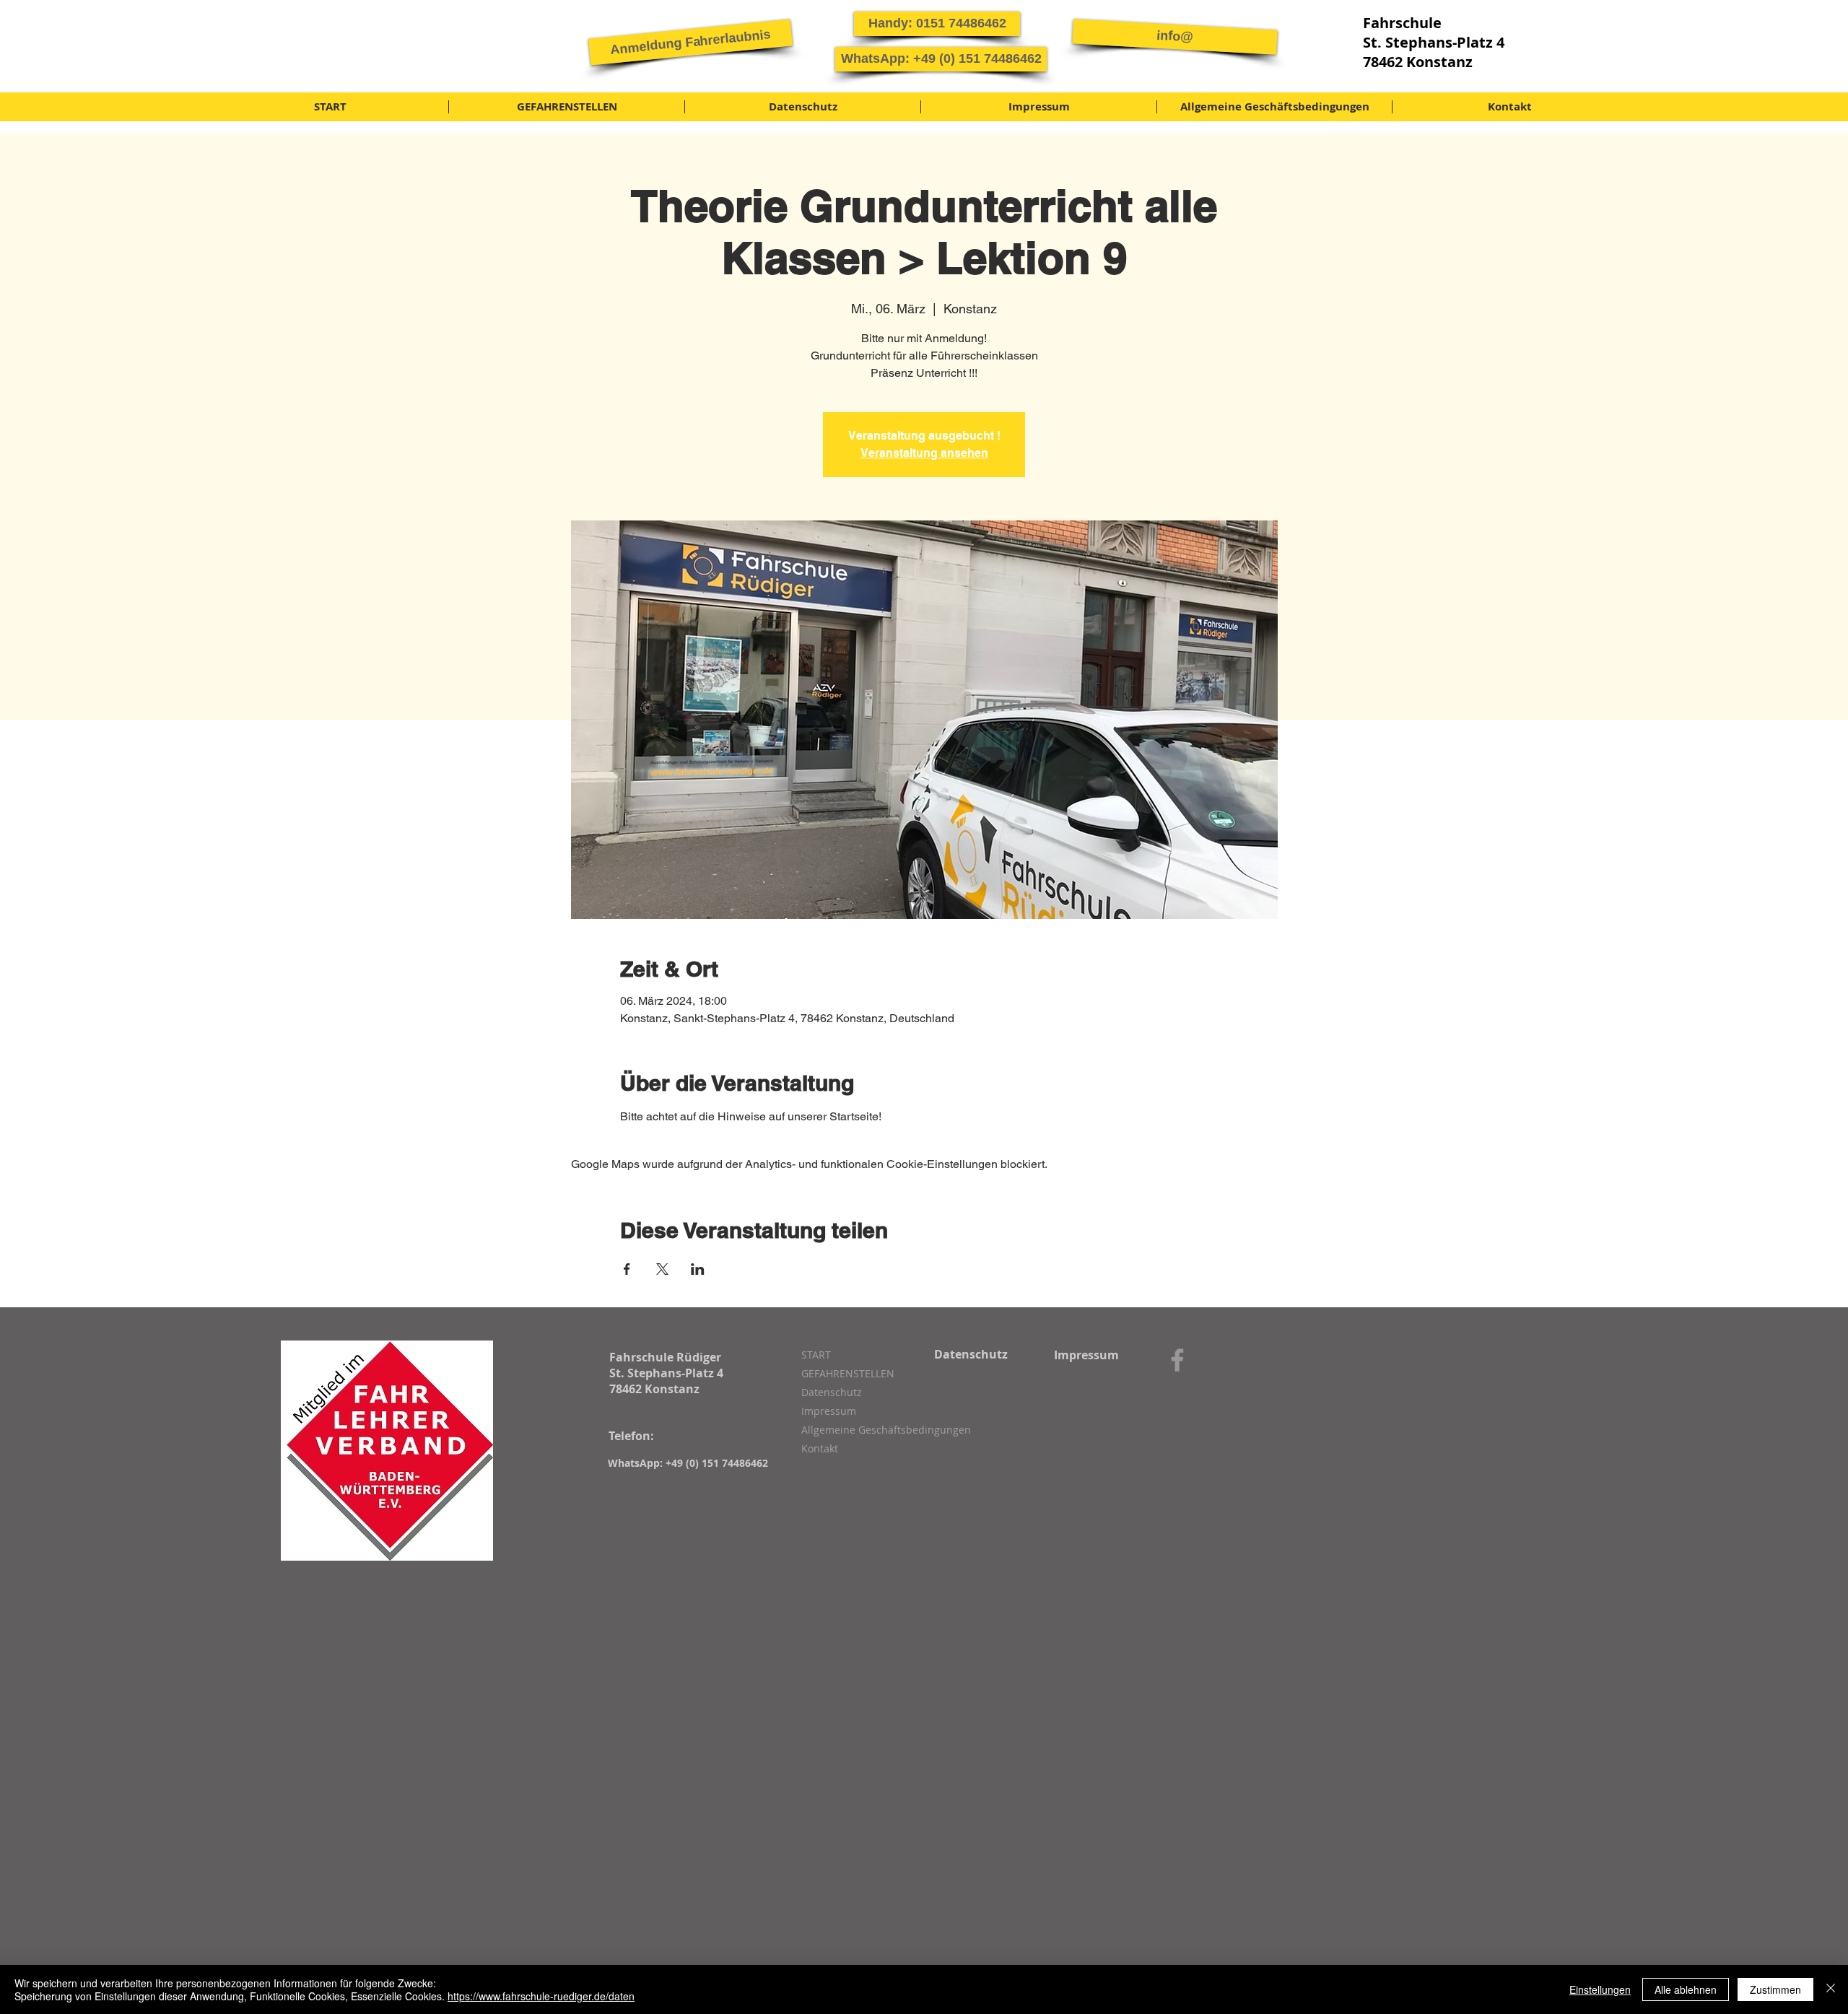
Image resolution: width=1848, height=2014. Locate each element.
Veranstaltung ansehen (924, 453)
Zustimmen (1775, 1989)
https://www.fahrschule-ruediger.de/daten (541, 1996)
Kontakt (820, 1448)
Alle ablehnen (1686, 1989)
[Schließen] (1831, 1989)
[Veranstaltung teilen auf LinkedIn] (698, 1269)
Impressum (829, 1411)
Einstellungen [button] (1600, 1989)
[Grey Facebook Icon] (1177, 1360)
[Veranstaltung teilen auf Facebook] (627, 1269)
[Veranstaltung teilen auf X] (662, 1269)
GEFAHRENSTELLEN (848, 1373)
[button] (690, 42)
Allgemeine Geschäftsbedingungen (878, 1430)
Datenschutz (832, 1392)
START (816, 1355)
